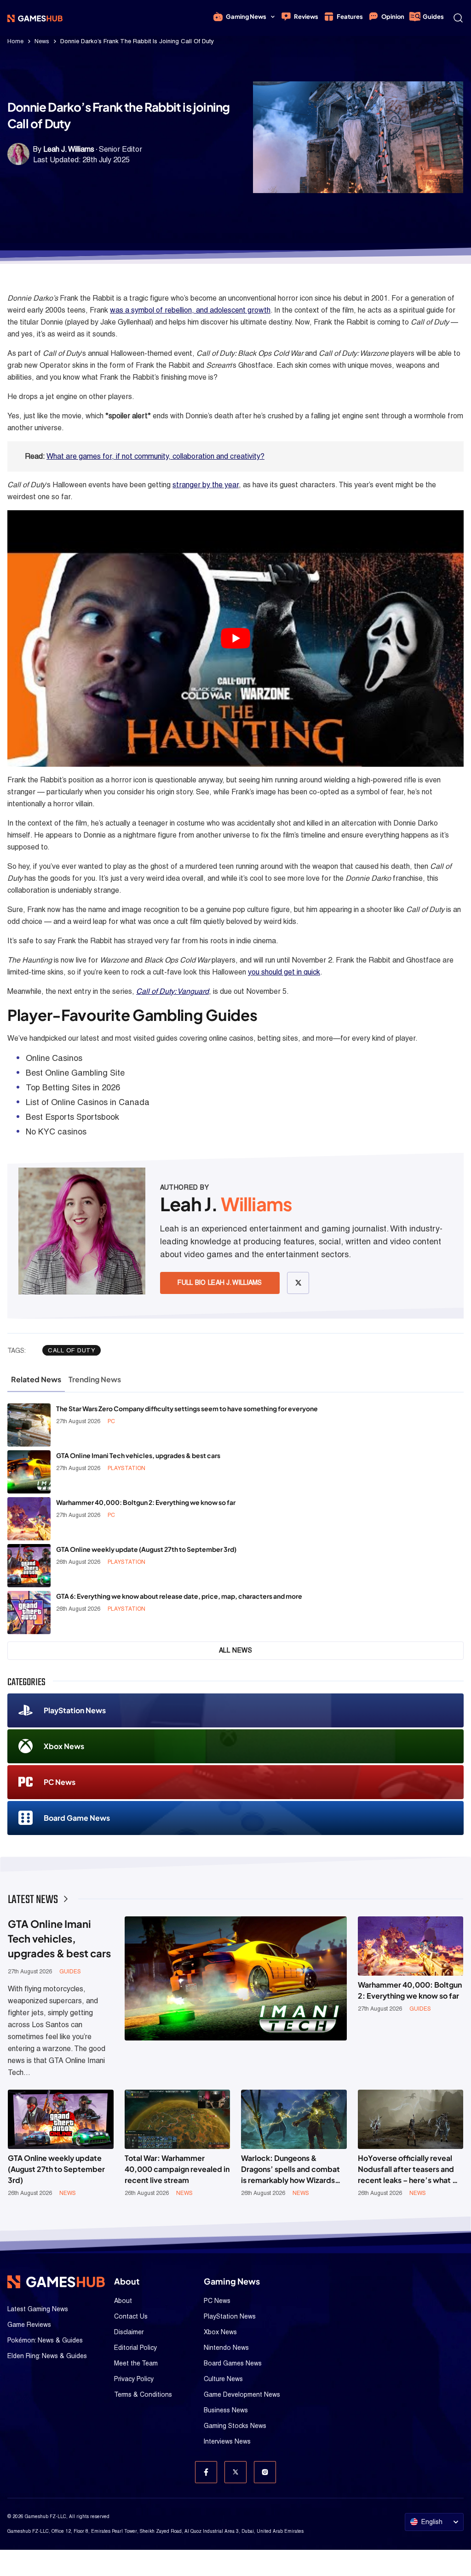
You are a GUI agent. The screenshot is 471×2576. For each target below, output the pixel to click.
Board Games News (233, 2363)
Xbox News (64, 1746)
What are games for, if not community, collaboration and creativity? (155, 456)
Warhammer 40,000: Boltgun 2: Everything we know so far (146, 1502)
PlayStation (126, 1468)
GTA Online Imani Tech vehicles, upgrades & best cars (138, 1455)
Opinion (393, 17)
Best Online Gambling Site (75, 1073)
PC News (60, 1782)
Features (350, 17)
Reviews (306, 17)
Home (15, 41)
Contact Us (131, 2316)
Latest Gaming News (38, 2309)
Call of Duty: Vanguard (172, 991)
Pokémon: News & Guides (45, 2340)
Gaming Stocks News (235, 2426)
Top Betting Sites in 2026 (73, 1087)
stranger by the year (206, 485)
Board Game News (77, 1818)
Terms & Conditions (143, 2394)
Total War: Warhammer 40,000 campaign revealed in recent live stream (177, 2169)
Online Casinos (54, 1058)
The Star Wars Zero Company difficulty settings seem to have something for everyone (187, 1408)
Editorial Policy (135, 2348)
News (42, 41)
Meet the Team (136, 2363)
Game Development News (242, 2394)
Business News (226, 2410)
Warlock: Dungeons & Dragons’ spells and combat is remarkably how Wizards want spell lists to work (290, 2169)
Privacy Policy (134, 2379)
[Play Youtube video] (235, 638)
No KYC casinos (56, 1131)
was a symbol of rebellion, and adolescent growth (190, 310)
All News (236, 1650)
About (123, 2301)
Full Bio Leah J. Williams (220, 1282)
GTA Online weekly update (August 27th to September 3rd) (146, 1549)
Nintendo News (226, 2348)
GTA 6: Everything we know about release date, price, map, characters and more (179, 1596)
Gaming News (246, 17)
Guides (433, 17)
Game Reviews (29, 2325)
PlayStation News (75, 1710)
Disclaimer (129, 2332)
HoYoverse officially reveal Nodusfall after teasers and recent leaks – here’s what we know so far (411, 2169)
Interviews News (227, 2441)
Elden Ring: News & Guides (47, 2356)
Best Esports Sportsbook (72, 1117)
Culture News (223, 2379)
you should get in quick (284, 972)
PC (111, 1421)
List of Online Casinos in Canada (88, 1102)
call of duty (72, 1350)
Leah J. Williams (69, 149)
